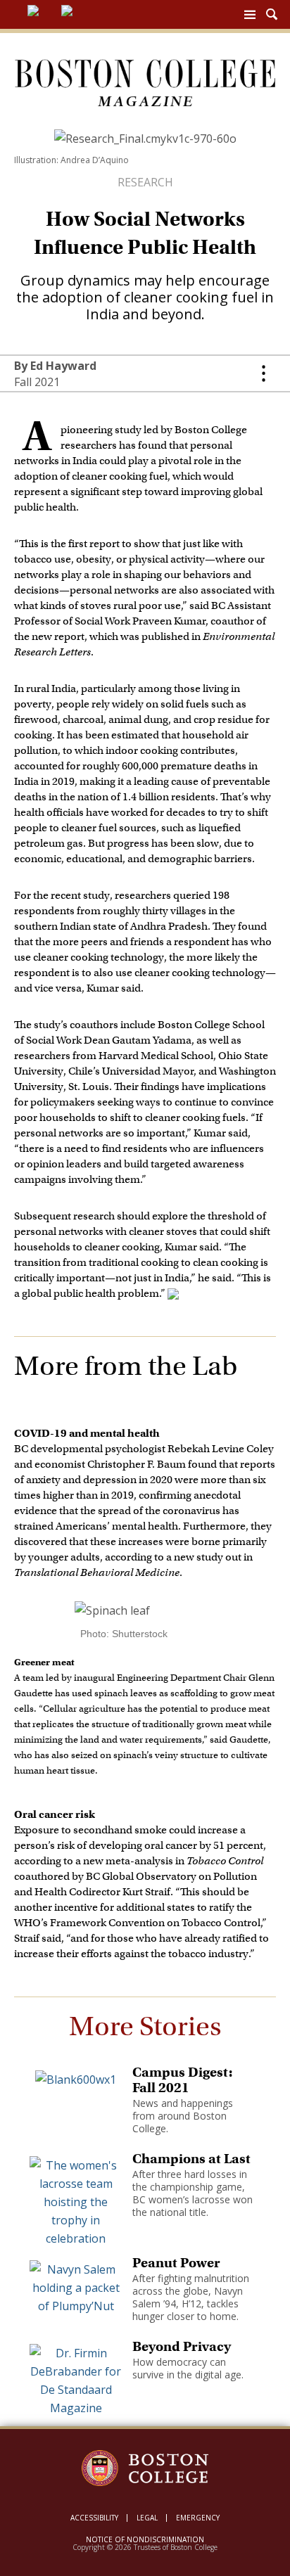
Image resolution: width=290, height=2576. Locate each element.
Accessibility (94, 2518)
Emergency (198, 2518)
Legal (147, 2518)
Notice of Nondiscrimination (145, 2539)
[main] (145, 1296)
